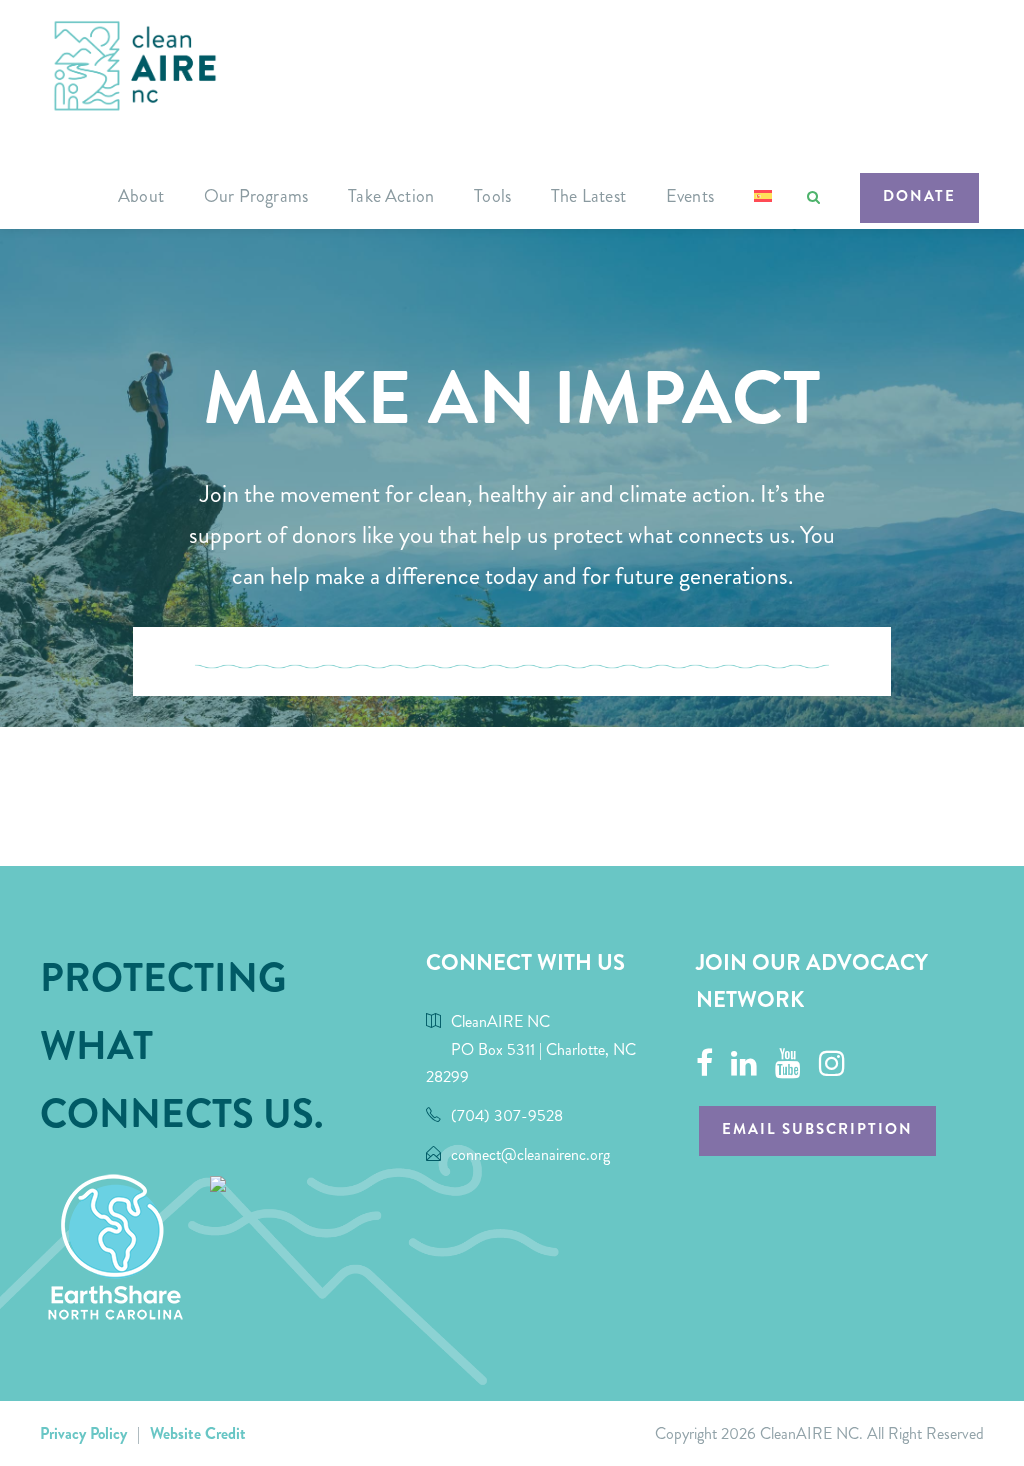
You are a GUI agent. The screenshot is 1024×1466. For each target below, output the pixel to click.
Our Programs (256, 196)
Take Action (391, 196)
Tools (492, 196)
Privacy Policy (83, 1433)
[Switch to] (763, 205)
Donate (919, 196)
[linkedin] (744, 1064)
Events (690, 196)
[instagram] (832, 1064)
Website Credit (198, 1433)
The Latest (588, 196)
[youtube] (788, 1064)
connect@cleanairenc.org (530, 1154)
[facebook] (704, 1064)
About (141, 196)
